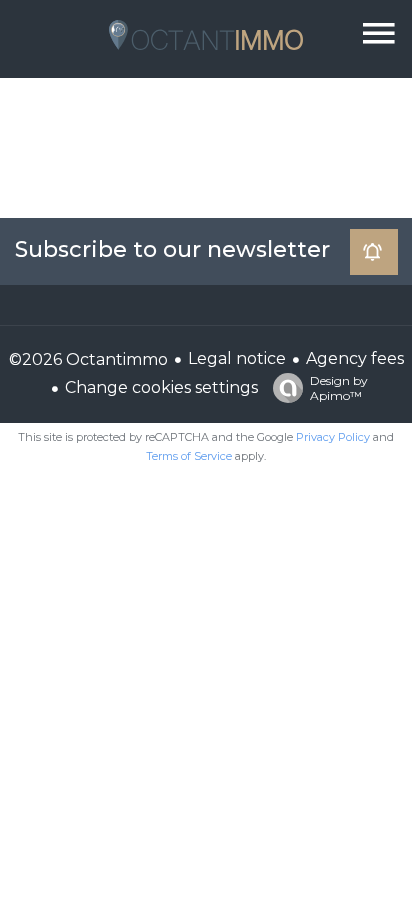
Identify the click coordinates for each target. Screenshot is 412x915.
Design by (339, 388)
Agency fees (355, 358)
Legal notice (237, 358)
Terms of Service (189, 456)
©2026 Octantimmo (88, 359)
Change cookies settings (161, 387)
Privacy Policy (333, 437)
